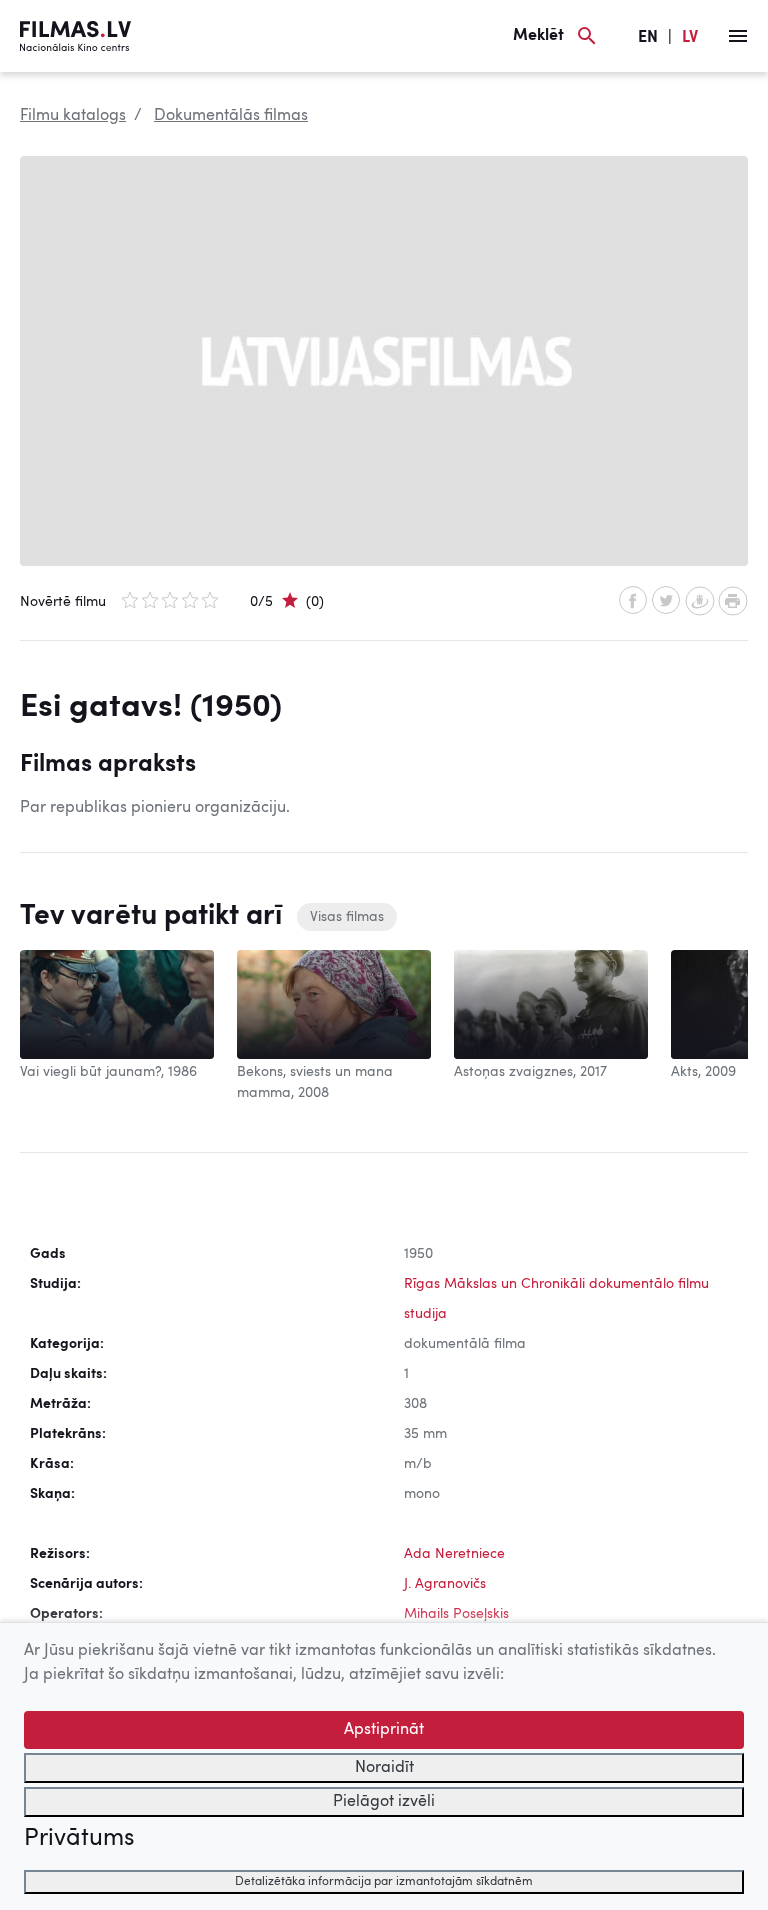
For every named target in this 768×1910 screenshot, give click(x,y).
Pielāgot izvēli (384, 1802)
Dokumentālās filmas (231, 116)
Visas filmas (347, 917)
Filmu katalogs (73, 116)
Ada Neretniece (454, 1554)
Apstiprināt (384, 1730)
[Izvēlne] (738, 36)
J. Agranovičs (445, 1584)
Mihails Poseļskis (456, 1614)
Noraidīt (384, 1768)
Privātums (79, 1839)
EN (648, 38)
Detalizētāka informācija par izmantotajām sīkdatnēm (384, 1882)
